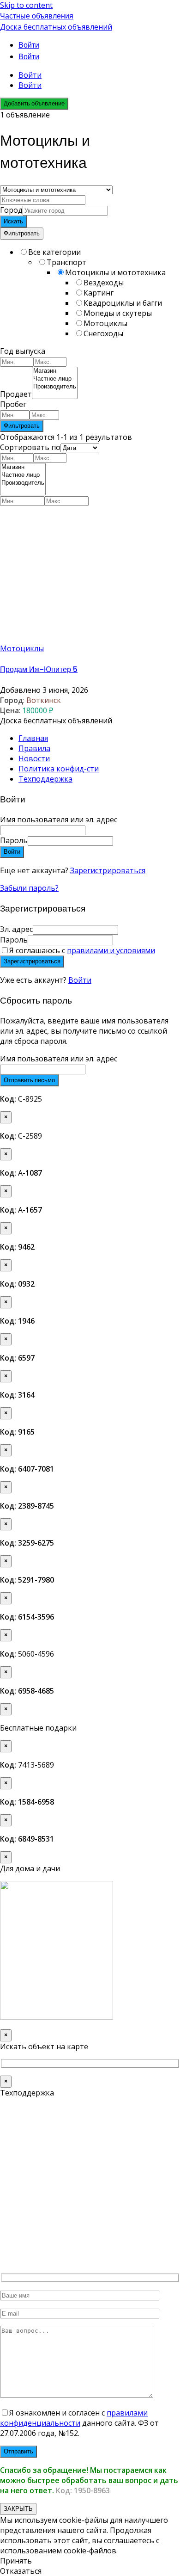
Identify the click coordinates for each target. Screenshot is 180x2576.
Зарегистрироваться (108, 870)
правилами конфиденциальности (74, 2418)
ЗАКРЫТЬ (18, 2509)
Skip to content (26, 5)
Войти (80, 980)
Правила (34, 748)
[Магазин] (55, 371)
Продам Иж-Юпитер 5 (39, 669)
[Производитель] (55, 387)
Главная (33, 738)
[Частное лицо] (55, 379)
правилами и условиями (111, 950)
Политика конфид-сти (59, 769)
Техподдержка (45, 779)
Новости (34, 758)
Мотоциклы (22, 648)
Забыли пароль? (29, 888)
